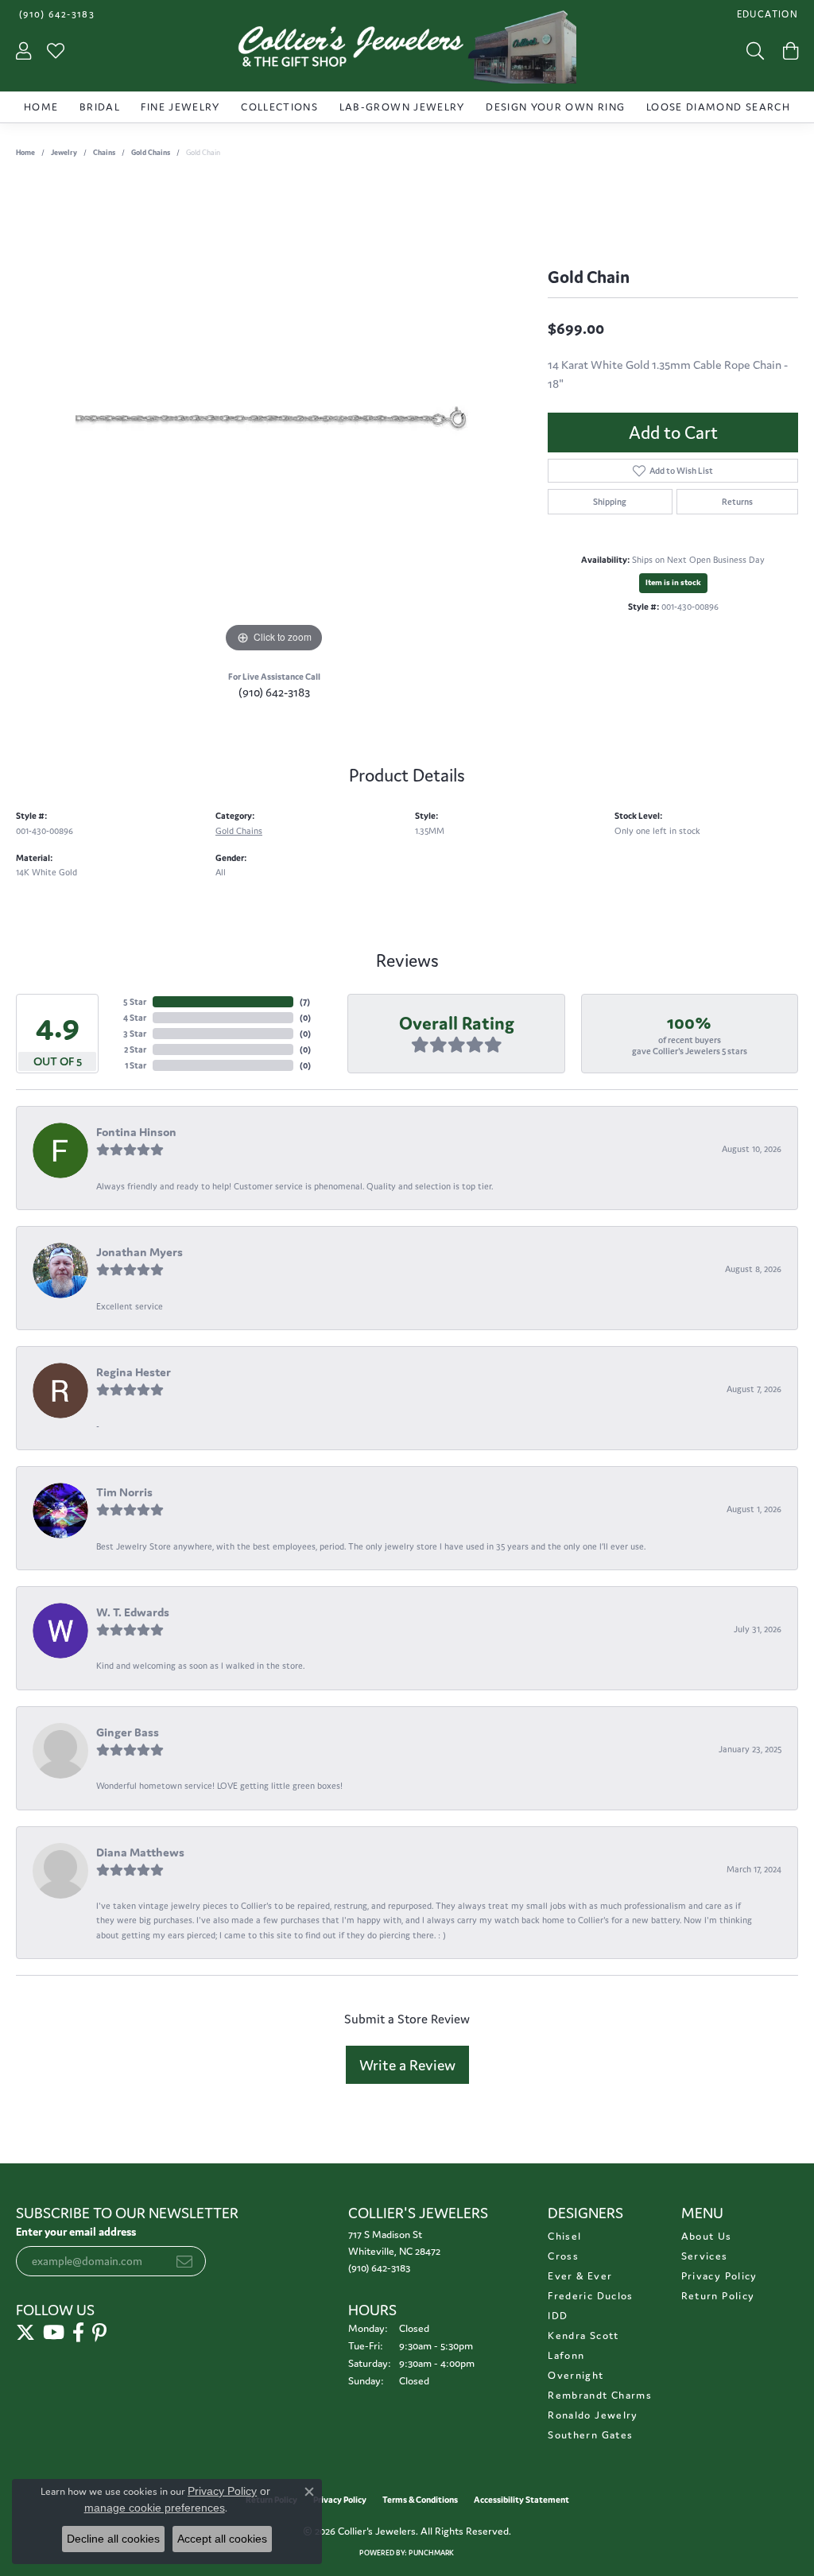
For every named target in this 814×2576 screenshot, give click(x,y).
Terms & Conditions (420, 2500)
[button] (766, 14)
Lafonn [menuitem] (566, 2355)
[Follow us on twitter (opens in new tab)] (25, 2333)
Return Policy (718, 2296)
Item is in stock (673, 582)
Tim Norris (124, 1492)
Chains (104, 153)
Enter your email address (76, 2232)
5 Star (135, 1002)
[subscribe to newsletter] (184, 2261)
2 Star (135, 1049)
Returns (737, 502)
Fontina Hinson (136, 1132)
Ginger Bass (128, 1732)
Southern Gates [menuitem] (590, 2435)
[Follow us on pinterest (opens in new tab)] (99, 2333)
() (305, 1002)
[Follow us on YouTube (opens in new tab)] (54, 2333)
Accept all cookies (222, 2539)
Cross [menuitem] (563, 2256)
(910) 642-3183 (274, 692)
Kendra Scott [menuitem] (583, 2335)
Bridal (100, 107)
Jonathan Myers (140, 1252)
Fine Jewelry (180, 107)
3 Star (135, 1034)
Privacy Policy (719, 2276)
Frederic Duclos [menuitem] (590, 2296)
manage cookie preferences (155, 2508)
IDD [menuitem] (558, 2316)
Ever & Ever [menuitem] (580, 2276)
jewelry (64, 153)
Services (705, 2256)
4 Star (135, 1018)
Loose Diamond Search (718, 107)
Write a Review (407, 2065)
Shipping (610, 502)
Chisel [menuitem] (564, 2236)
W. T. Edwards (133, 1612)
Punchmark (431, 2553)
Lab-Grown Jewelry (402, 107)
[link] (55, 14)
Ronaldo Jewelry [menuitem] (593, 2415)
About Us (707, 2236)
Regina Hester (134, 1372)
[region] (274, 418)
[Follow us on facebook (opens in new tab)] (78, 2333)
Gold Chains (151, 153)
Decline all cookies (113, 2539)
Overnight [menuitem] (576, 2375)
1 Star (136, 1065)
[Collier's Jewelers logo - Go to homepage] (407, 51)
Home (41, 107)
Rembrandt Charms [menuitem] (600, 2395)
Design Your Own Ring (555, 107)
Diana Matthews (140, 1852)
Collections (279, 107)
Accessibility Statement (521, 2500)
